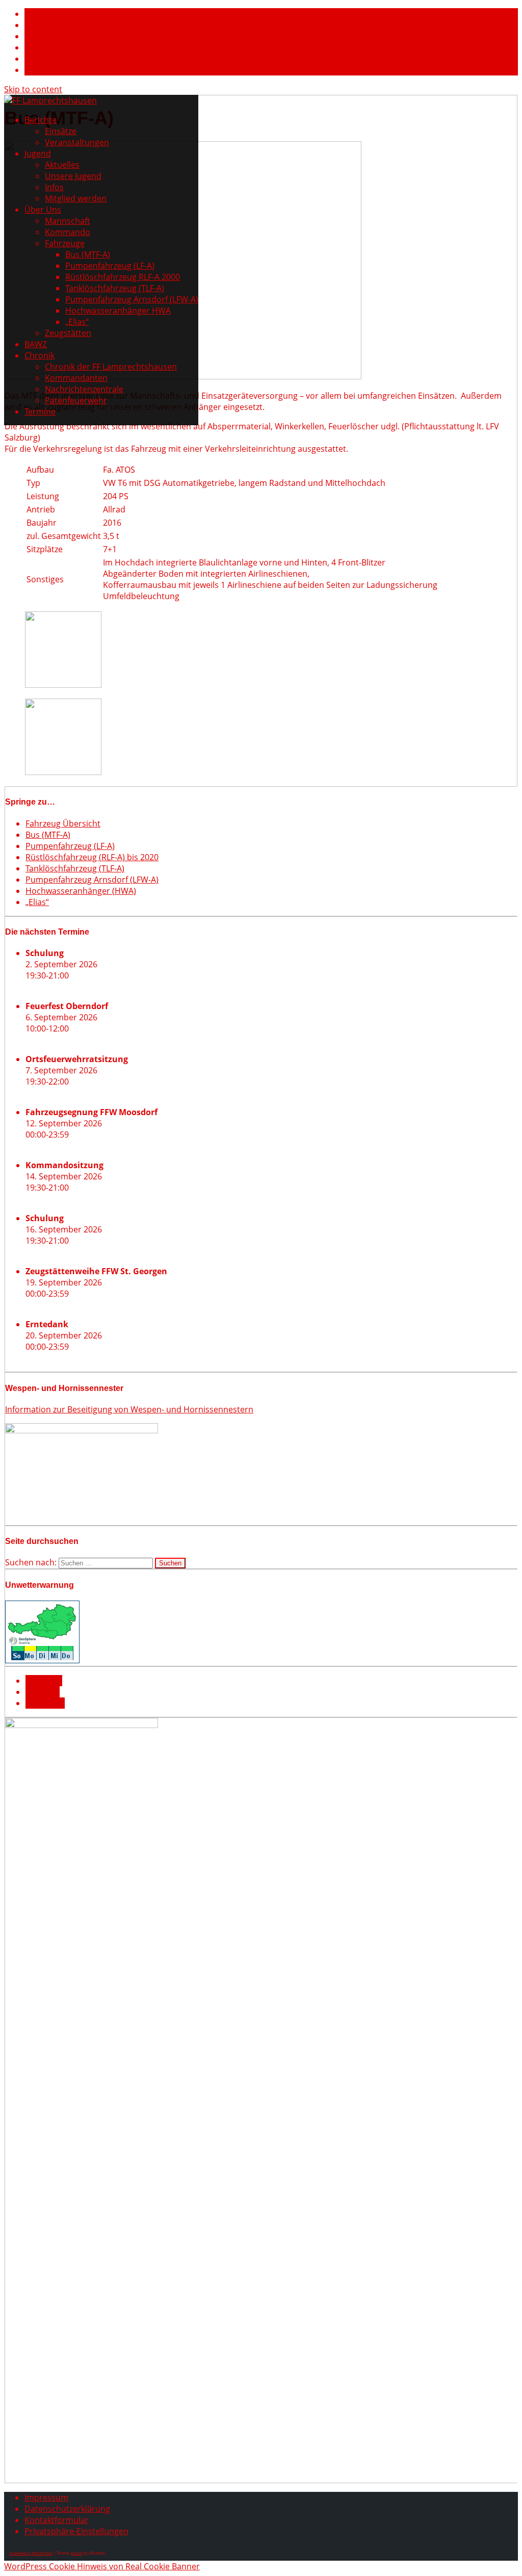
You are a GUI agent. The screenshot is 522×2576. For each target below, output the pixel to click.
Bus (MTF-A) (88, 254)
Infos (54, 187)
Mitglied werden (76, 198)
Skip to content (33, 89)
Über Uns (43, 210)
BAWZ (36, 344)
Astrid (76, 2553)
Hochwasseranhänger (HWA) (81, 891)
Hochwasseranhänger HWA (118, 311)
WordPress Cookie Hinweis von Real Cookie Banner (102, 2566)
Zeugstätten (68, 333)
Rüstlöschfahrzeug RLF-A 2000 (123, 277)
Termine (40, 411)
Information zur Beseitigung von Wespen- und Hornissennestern (129, 1409)
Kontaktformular (57, 2520)
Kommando (68, 232)
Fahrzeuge (65, 243)
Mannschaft (68, 221)
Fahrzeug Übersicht (63, 823)
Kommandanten (76, 378)
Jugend (38, 153)
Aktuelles (62, 165)
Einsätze (61, 131)
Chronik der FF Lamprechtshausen (111, 367)
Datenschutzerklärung (67, 2509)
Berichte (41, 120)
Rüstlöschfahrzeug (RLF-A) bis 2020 (92, 857)
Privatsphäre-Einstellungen (76, 2531)
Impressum (46, 2497)
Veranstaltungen (77, 142)
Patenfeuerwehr (76, 400)
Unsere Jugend (73, 176)
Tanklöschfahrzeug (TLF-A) (115, 288)
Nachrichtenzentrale (84, 389)
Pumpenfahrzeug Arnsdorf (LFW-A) (132, 299)
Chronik (40, 355)
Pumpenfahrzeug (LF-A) (110, 266)
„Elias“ (77, 322)
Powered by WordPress (31, 2553)
